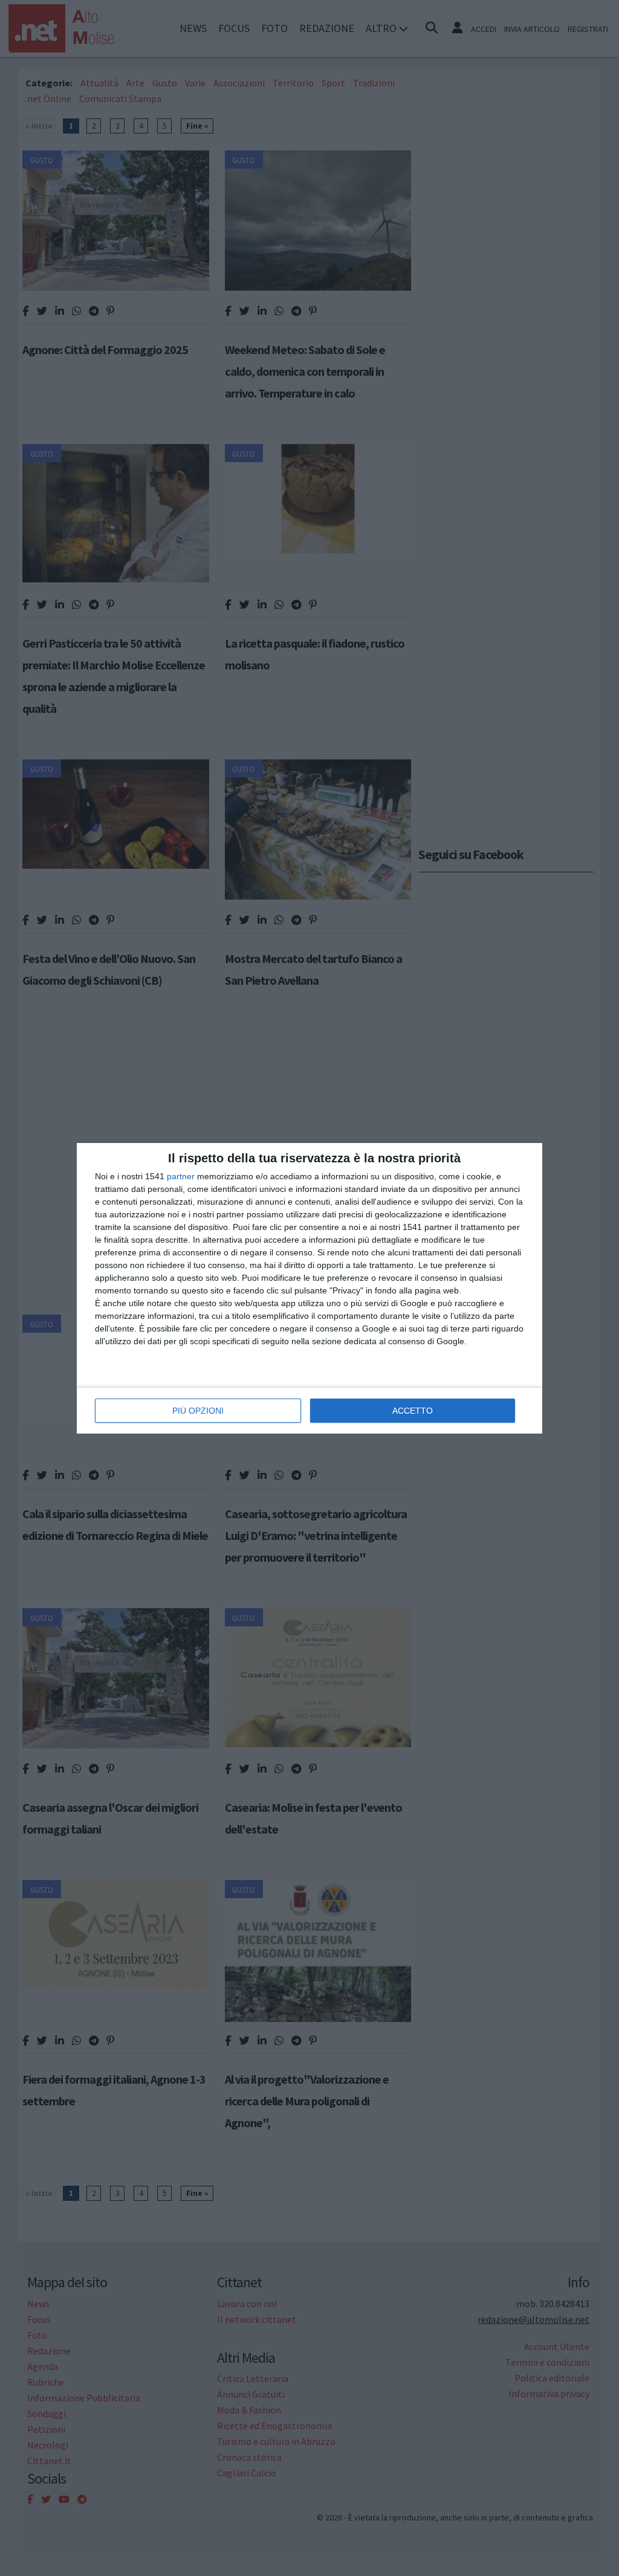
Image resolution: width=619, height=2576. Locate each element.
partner (181, 1176)
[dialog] (309, 1288)
